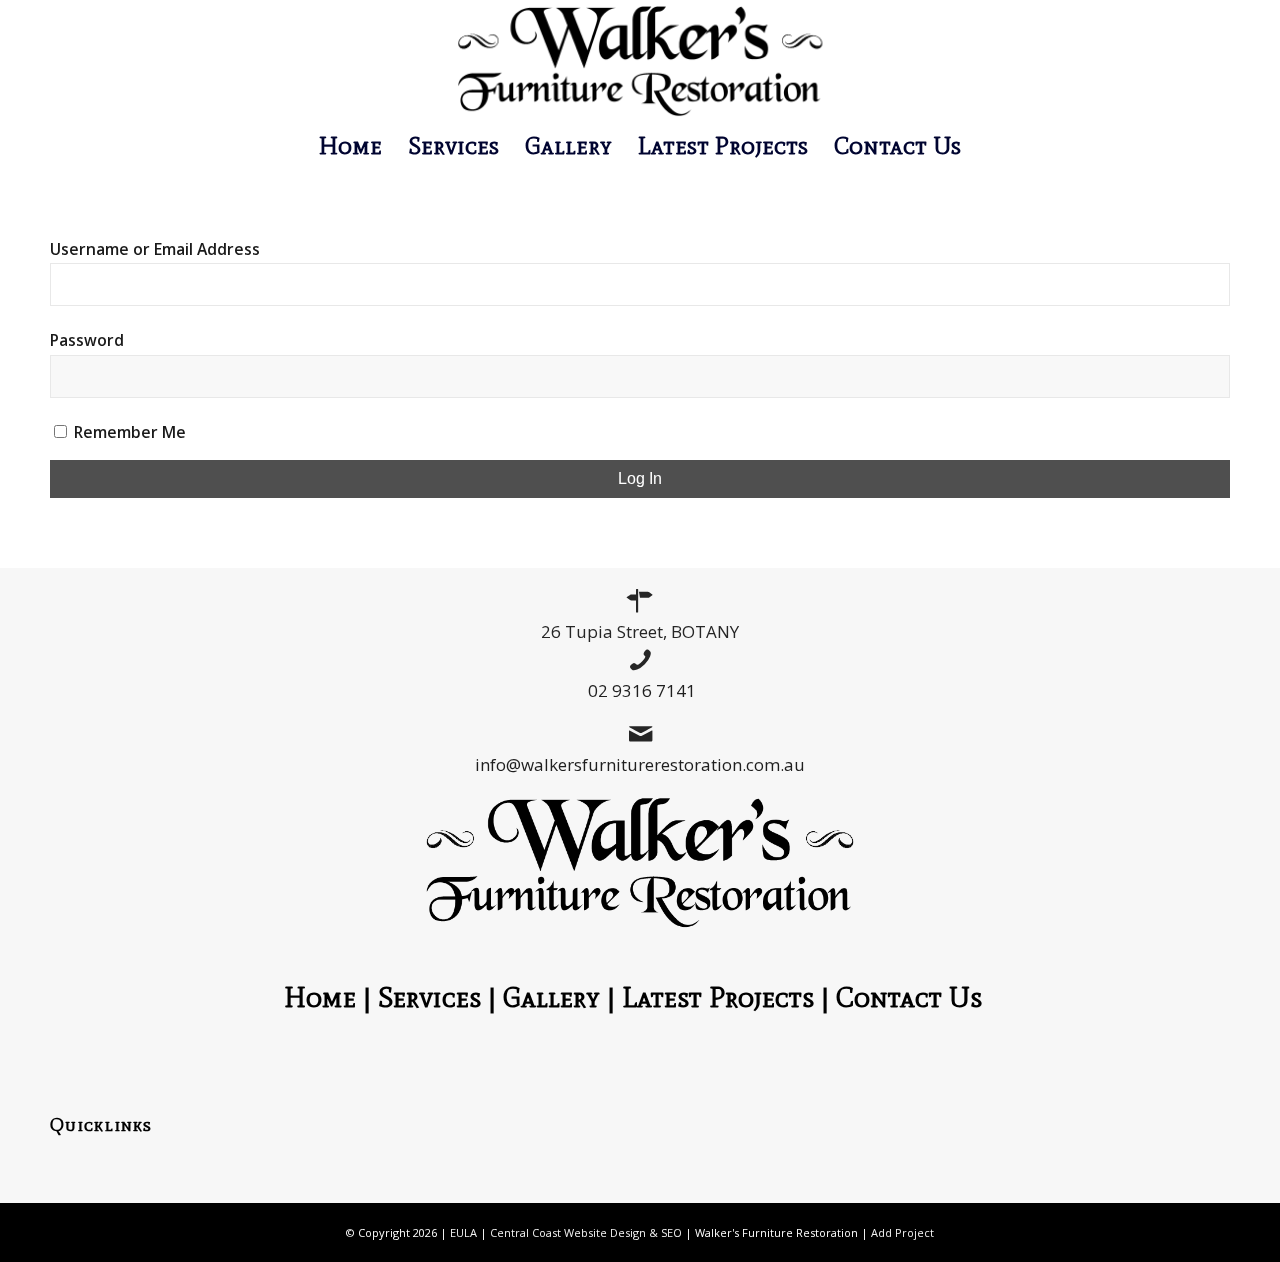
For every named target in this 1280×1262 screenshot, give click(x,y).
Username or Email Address (155, 249)
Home (320, 997)
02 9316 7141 (642, 690)
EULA (463, 1232)
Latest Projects (718, 997)
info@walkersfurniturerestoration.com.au (640, 764)
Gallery (551, 997)
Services (429, 997)
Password (87, 340)
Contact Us (916, 997)
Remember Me (128, 432)
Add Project (902, 1232)
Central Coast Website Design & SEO (586, 1232)
